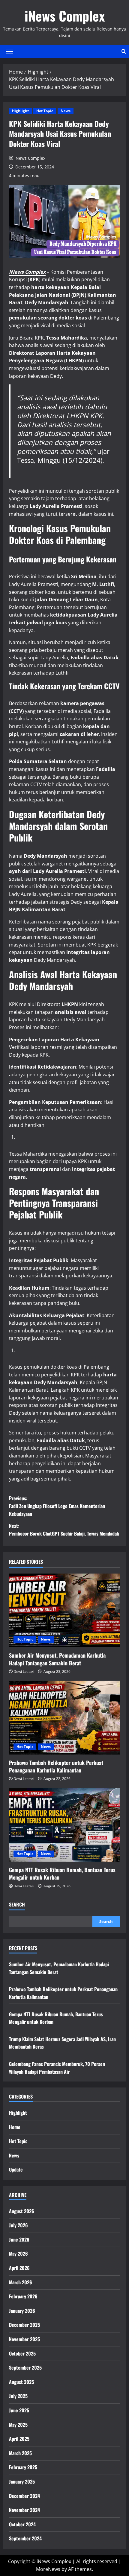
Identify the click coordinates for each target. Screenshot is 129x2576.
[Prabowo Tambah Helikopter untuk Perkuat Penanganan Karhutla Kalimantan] (64, 1718)
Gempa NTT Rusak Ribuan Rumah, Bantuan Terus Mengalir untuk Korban (62, 1873)
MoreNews (48, 2569)
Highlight (20, 111)
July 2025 (18, 2396)
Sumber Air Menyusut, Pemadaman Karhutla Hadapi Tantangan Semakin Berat (57, 1659)
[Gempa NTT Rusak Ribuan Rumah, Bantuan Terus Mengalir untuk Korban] (64, 1825)
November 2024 (24, 2510)
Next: (64, 1530)
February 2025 (23, 2467)
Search (17, 1905)
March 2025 (20, 2453)
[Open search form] (124, 51)
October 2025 (22, 2353)
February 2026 (23, 2296)
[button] (9, 51)
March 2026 (21, 2282)
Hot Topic (45, 111)
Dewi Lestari (24, 1672)
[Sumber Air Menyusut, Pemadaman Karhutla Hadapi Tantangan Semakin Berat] (64, 1610)
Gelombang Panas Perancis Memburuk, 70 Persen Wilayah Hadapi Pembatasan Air (57, 2068)
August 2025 (21, 2382)
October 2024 (22, 2524)
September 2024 (25, 2538)
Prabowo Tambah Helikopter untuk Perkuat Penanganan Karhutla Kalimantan (56, 1766)
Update (16, 2169)
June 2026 (19, 2239)
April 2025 (19, 2439)
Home (15, 2127)
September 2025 (25, 2367)
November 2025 (24, 2339)
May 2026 (18, 2254)
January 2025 (22, 2481)
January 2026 (22, 2311)
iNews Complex (65, 16)
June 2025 (19, 2410)
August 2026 (22, 2211)
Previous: (57, 1506)
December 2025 (24, 2325)
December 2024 (24, 2496)
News (66, 111)
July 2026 (18, 2225)
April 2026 (19, 2268)
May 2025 (18, 2425)
